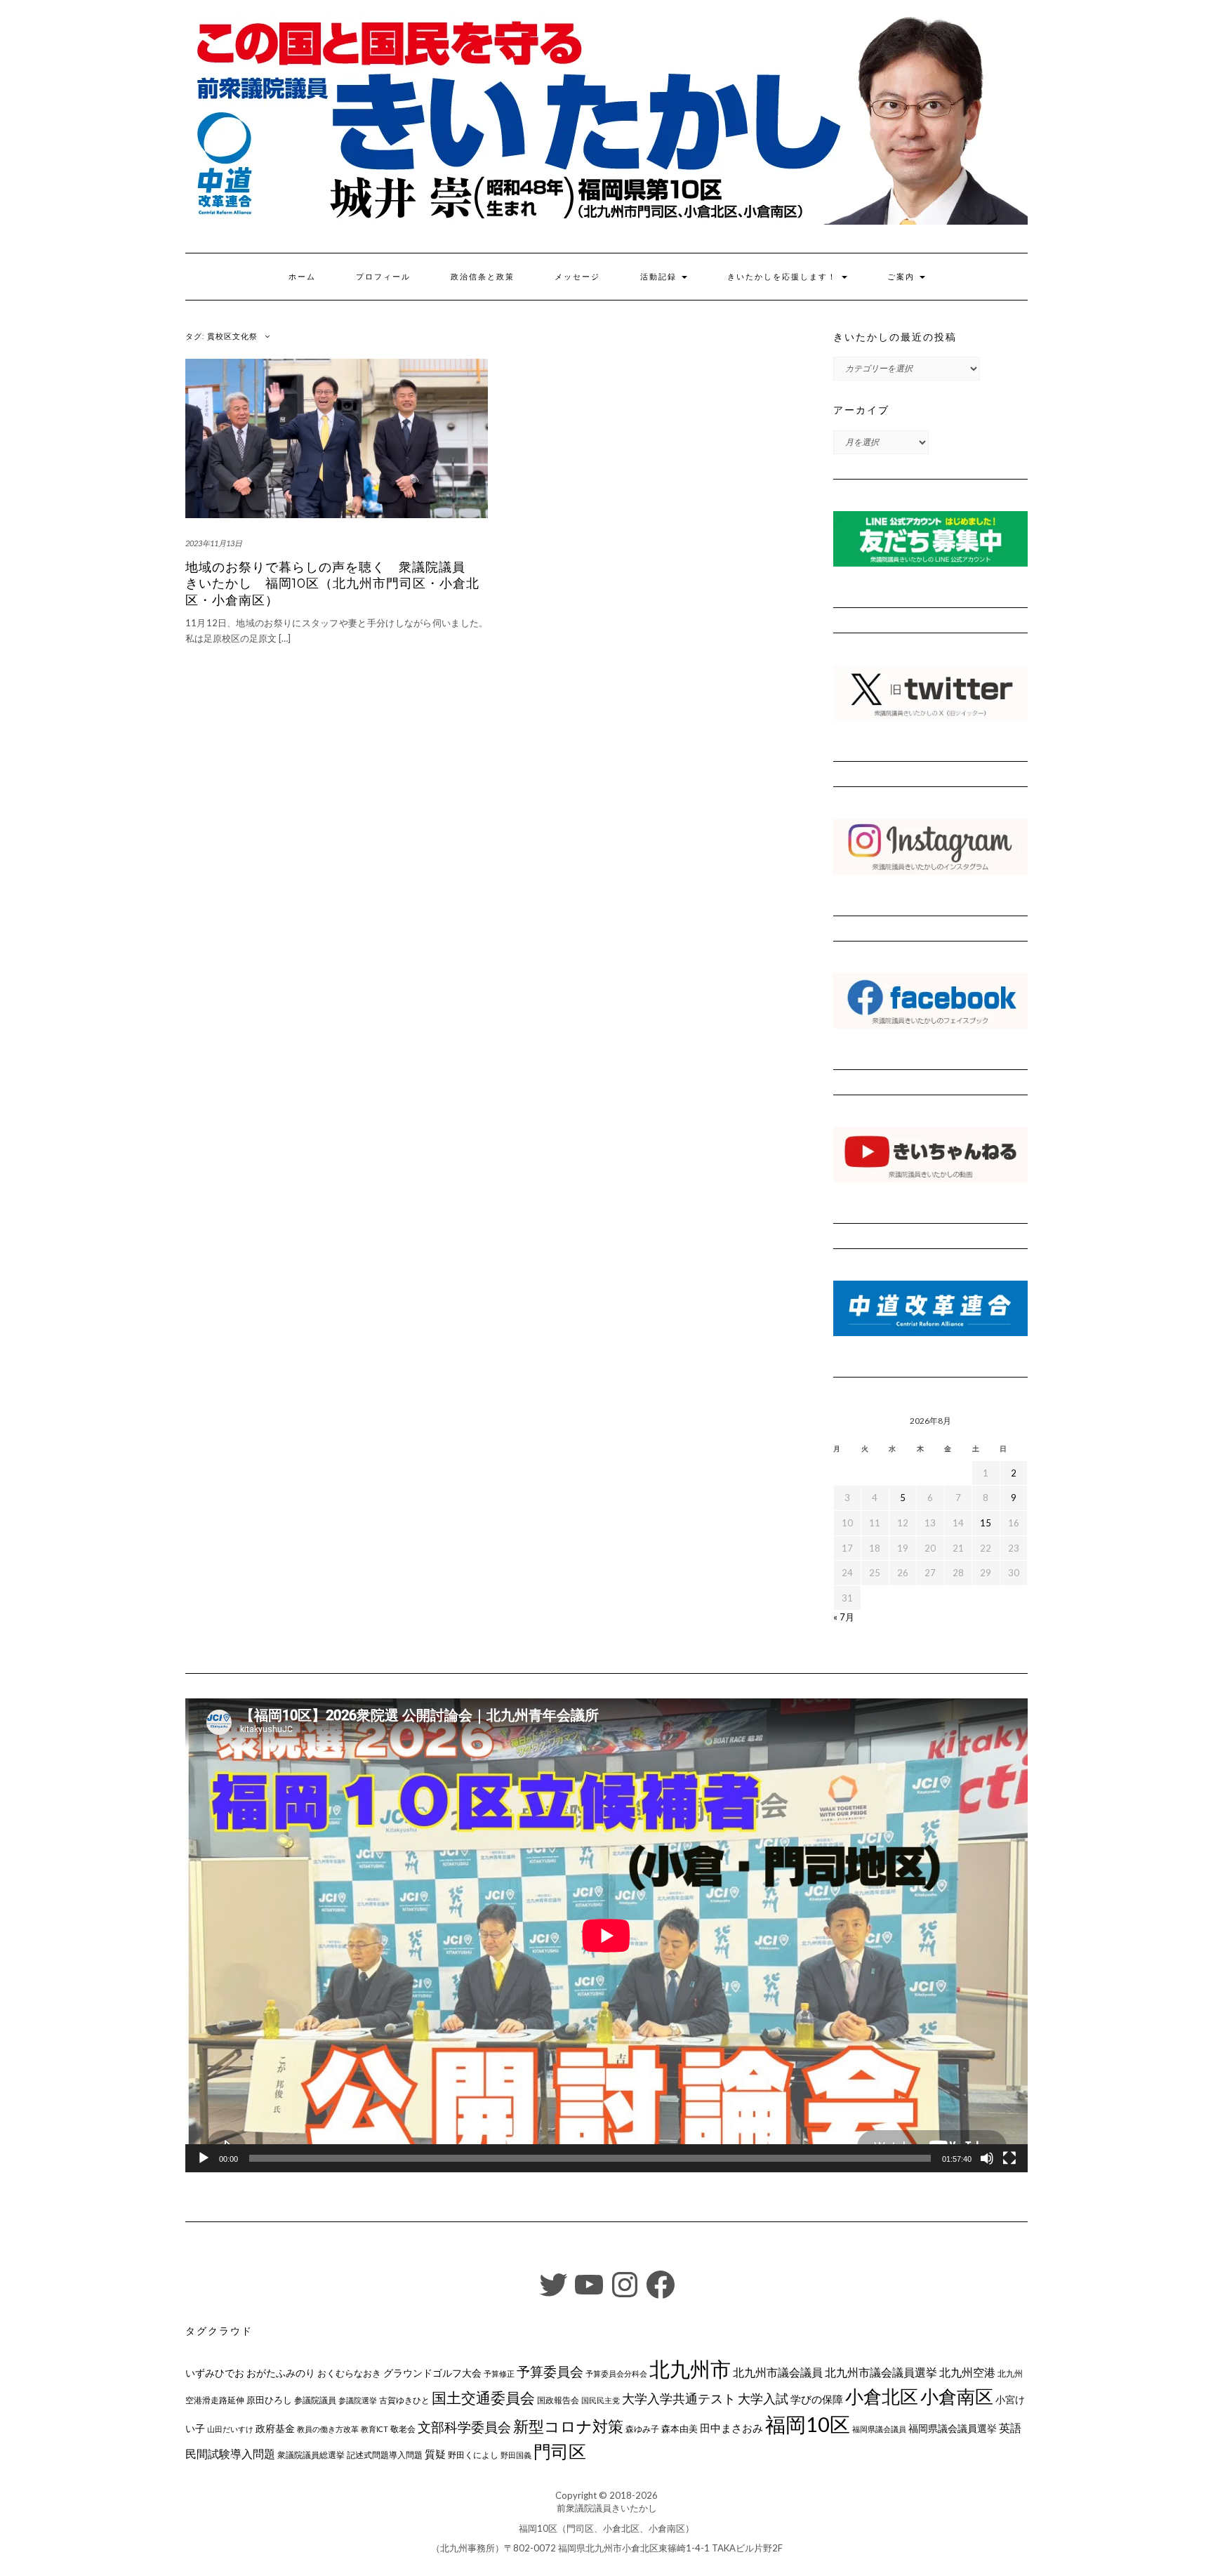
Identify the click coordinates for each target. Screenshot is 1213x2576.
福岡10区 (808, 2424)
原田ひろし (269, 2400)
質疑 (435, 2454)
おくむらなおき (349, 2373)
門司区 (560, 2451)
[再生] (204, 2158)
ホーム (302, 277)
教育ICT (374, 2429)
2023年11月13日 (214, 543)
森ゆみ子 (642, 2429)
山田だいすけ (230, 2429)
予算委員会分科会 (616, 2373)
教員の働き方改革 (328, 2429)
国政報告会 (558, 2400)
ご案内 (903, 277)
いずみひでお (215, 2373)
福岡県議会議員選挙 (953, 2428)
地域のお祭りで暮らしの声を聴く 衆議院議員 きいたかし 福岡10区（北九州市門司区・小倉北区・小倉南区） (332, 584)
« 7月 (844, 1617)
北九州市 (690, 2369)
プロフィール (383, 277)
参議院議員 (315, 2400)
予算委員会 (550, 2371)
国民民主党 (601, 2400)
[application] (606, 1935)
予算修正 (499, 2373)
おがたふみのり (281, 2373)
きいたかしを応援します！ (784, 277)
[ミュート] (987, 2158)
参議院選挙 (358, 2400)
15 (986, 1523)
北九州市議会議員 (778, 2372)
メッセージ (577, 277)
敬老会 (403, 2429)
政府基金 (275, 2428)
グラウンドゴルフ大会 (432, 2373)
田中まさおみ (731, 2428)
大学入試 (763, 2398)
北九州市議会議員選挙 (881, 2372)
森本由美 (680, 2429)
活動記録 (660, 277)
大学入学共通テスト (679, 2399)
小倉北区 (882, 2396)
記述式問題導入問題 (385, 2455)
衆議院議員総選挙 (311, 2455)
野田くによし (473, 2455)
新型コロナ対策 (568, 2426)
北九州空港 (967, 2372)
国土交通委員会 (483, 2398)
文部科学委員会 (464, 2427)
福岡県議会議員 (879, 2429)
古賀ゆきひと (404, 2400)
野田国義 (516, 2455)
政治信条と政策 (483, 277)
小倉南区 (957, 2396)
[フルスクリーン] (1009, 2158)
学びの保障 (817, 2399)
